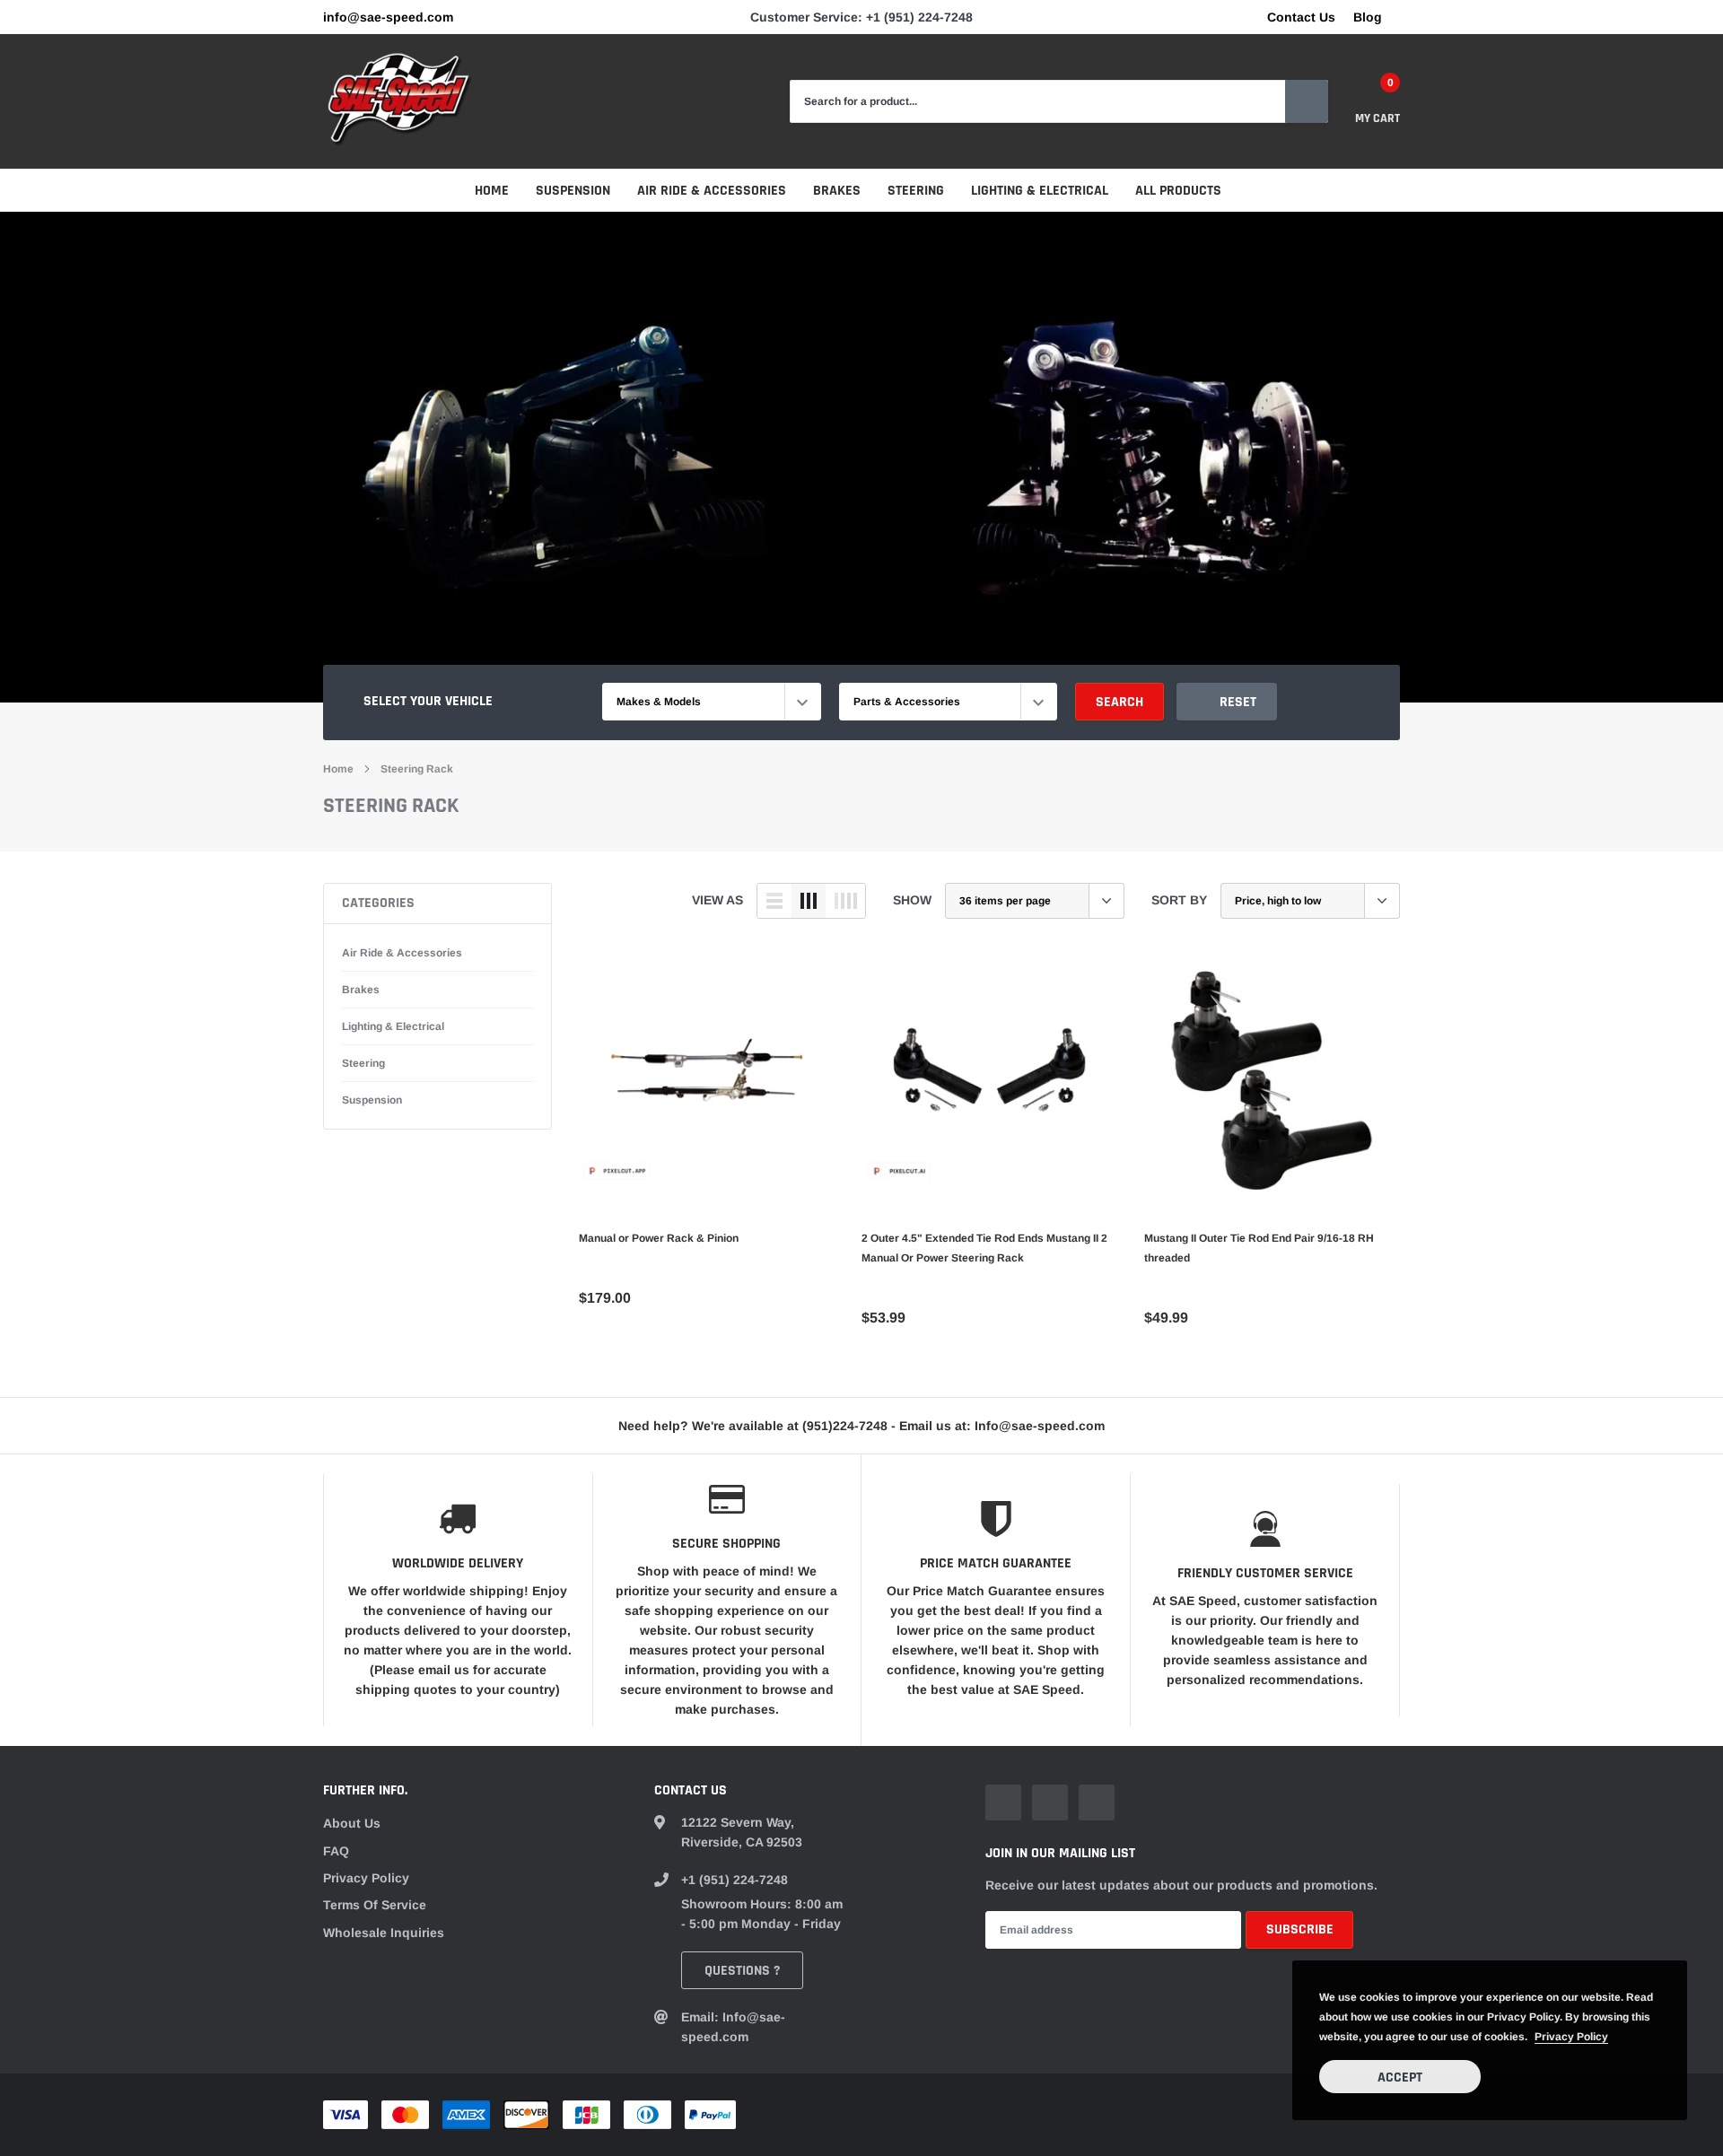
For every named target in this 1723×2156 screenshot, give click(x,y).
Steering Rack (417, 769)
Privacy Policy (366, 1878)
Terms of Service (375, 1905)
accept (1400, 2077)
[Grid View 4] (845, 901)
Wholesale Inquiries (384, 1933)
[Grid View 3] (809, 901)
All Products (1178, 191)
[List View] (774, 901)
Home (492, 191)
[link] (707, 1082)
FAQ (336, 1851)
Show (912, 900)
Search (1120, 702)
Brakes (837, 191)
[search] (1307, 101)
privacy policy (1571, 2037)
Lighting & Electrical (1040, 191)
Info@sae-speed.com (388, 17)
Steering (916, 191)
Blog (1368, 17)
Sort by (1179, 900)
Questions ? (742, 1971)
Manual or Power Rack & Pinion (659, 1238)
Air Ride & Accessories (712, 191)
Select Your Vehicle (428, 701)
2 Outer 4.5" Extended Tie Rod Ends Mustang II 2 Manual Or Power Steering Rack (984, 1248)
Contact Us (1301, 17)
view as (717, 900)
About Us (352, 1823)
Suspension (573, 191)
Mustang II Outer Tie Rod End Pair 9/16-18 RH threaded (1259, 1248)
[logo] (399, 101)
